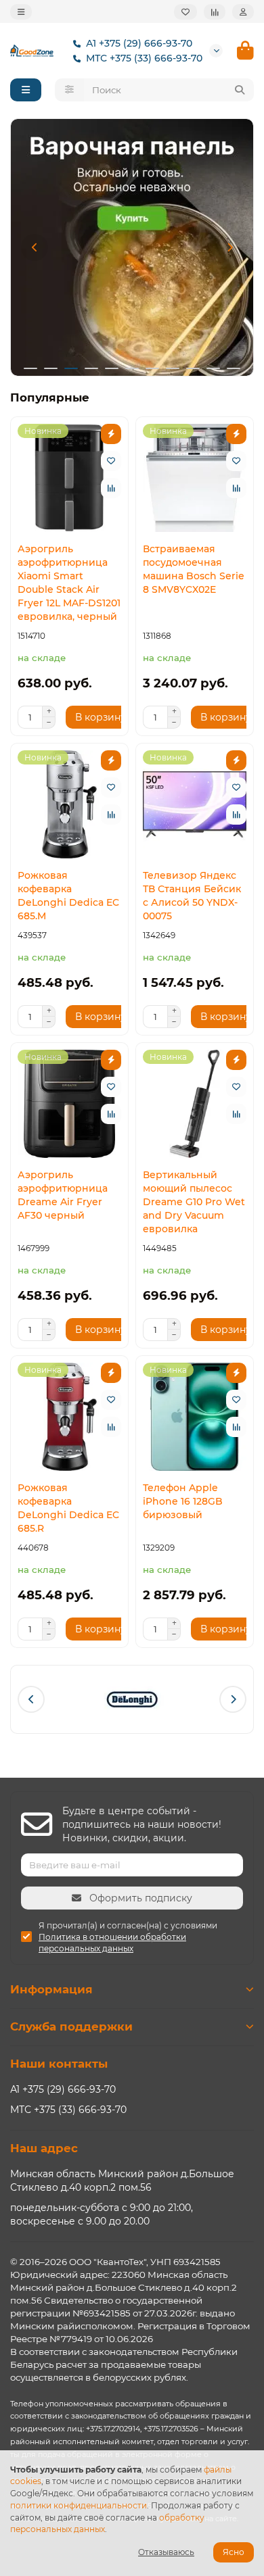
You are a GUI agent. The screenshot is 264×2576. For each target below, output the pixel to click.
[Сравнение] (215, 12)
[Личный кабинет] (243, 12)
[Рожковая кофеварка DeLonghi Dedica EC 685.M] (69, 804)
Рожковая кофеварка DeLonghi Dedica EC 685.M (68, 896)
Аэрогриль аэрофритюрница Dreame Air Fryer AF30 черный (63, 1195)
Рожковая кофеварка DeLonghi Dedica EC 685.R (68, 1508)
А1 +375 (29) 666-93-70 (139, 43)
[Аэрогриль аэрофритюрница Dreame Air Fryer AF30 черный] (69, 1104)
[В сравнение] (111, 488)
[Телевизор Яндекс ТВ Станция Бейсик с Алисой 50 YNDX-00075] (195, 804)
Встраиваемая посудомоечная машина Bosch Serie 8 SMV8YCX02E (194, 569)
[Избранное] (185, 12)
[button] (35, 247)
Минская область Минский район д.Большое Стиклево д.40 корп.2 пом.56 (122, 2181)
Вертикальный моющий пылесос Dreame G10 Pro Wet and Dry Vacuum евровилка (194, 1202)
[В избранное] (111, 461)
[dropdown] (21, 12)
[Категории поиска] (69, 90)
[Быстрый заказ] (111, 434)
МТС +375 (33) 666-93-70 (144, 58)
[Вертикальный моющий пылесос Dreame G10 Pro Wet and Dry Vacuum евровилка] (195, 1104)
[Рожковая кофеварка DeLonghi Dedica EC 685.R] (69, 1417)
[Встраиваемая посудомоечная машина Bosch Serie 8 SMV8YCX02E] (195, 478)
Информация (51, 1989)
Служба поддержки (71, 2026)
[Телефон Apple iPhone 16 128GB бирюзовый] (195, 1417)
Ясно (234, 2552)
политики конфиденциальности (79, 2505)
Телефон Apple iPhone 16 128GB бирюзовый (183, 1501)
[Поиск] (240, 90)
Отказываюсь (166, 2552)
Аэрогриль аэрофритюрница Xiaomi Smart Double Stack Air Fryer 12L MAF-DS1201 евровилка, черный (69, 583)
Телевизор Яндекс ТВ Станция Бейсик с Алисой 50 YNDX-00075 (192, 896)
